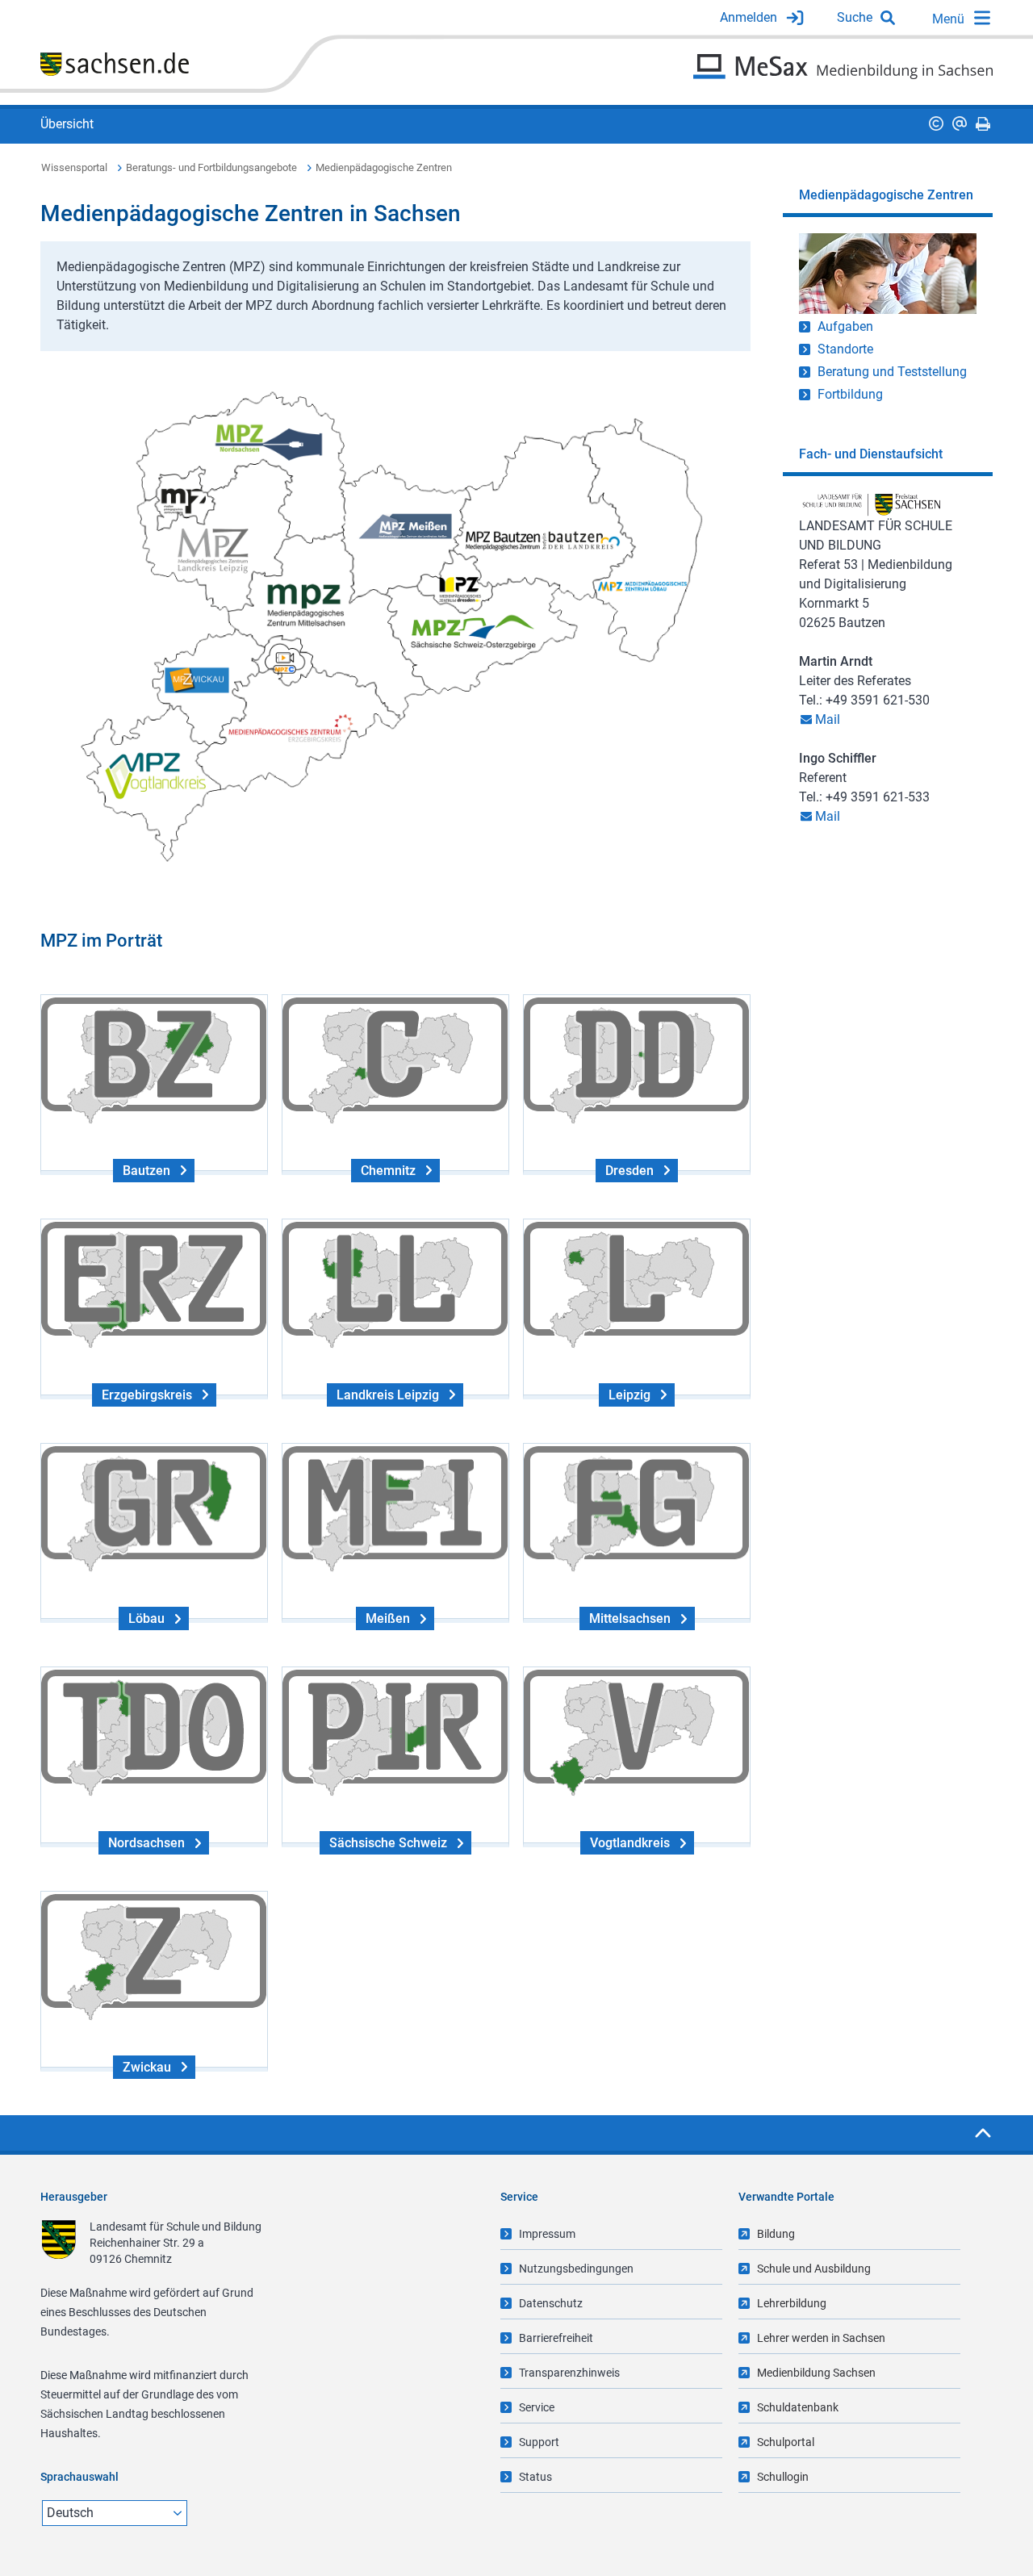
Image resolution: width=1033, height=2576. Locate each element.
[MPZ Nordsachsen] (270, 439)
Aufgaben (845, 326)
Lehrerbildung (792, 2303)
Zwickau (147, 2067)
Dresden (629, 1171)
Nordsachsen (146, 1843)
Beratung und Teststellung (892, 372)
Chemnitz (388, 1171)
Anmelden (749, 17)
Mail (828, 719)
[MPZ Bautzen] (544, 541)
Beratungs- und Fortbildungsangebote (211, 167)
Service (537, 2407)
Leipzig (629, 1395)
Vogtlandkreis (630, 1843)
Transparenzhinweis (569, 2373)
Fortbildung (850, 394)
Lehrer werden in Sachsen (821, 2338)
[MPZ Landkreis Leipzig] (216, 549)
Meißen (388, 1618)
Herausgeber (74, 2197)
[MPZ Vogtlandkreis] (145, 774)
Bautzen (146, 1171)
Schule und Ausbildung (814, 2269)
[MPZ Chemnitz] (285, 671)
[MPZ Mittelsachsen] (312, 601)
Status (535, 2477)
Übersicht (67, 124)
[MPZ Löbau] (642, 588)
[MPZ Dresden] (468, 587)
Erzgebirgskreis (147, 1395)
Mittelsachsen (630, 1618)
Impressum (547, 2234)
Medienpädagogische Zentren (384, 167)
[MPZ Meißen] (406, 527)
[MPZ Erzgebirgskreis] (289, 730)
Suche (855, 17)
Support (539, 2442)
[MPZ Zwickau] (199, 681)
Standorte (845, 349)
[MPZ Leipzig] (184, 505)
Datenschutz (551, 2303)
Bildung (776, 2234)
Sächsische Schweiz (388, 1843)
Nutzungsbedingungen (576, 2269)
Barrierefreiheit (556, 2338)
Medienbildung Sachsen (816, 2373)
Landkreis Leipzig (388, 1395)
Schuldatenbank (798, 2407)
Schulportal (786, 2442)
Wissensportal (74, 167)
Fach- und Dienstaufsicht (871, 454)
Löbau (146, 1618)
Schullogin (783, 2477)
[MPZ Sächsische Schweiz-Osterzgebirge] (482, 630)
